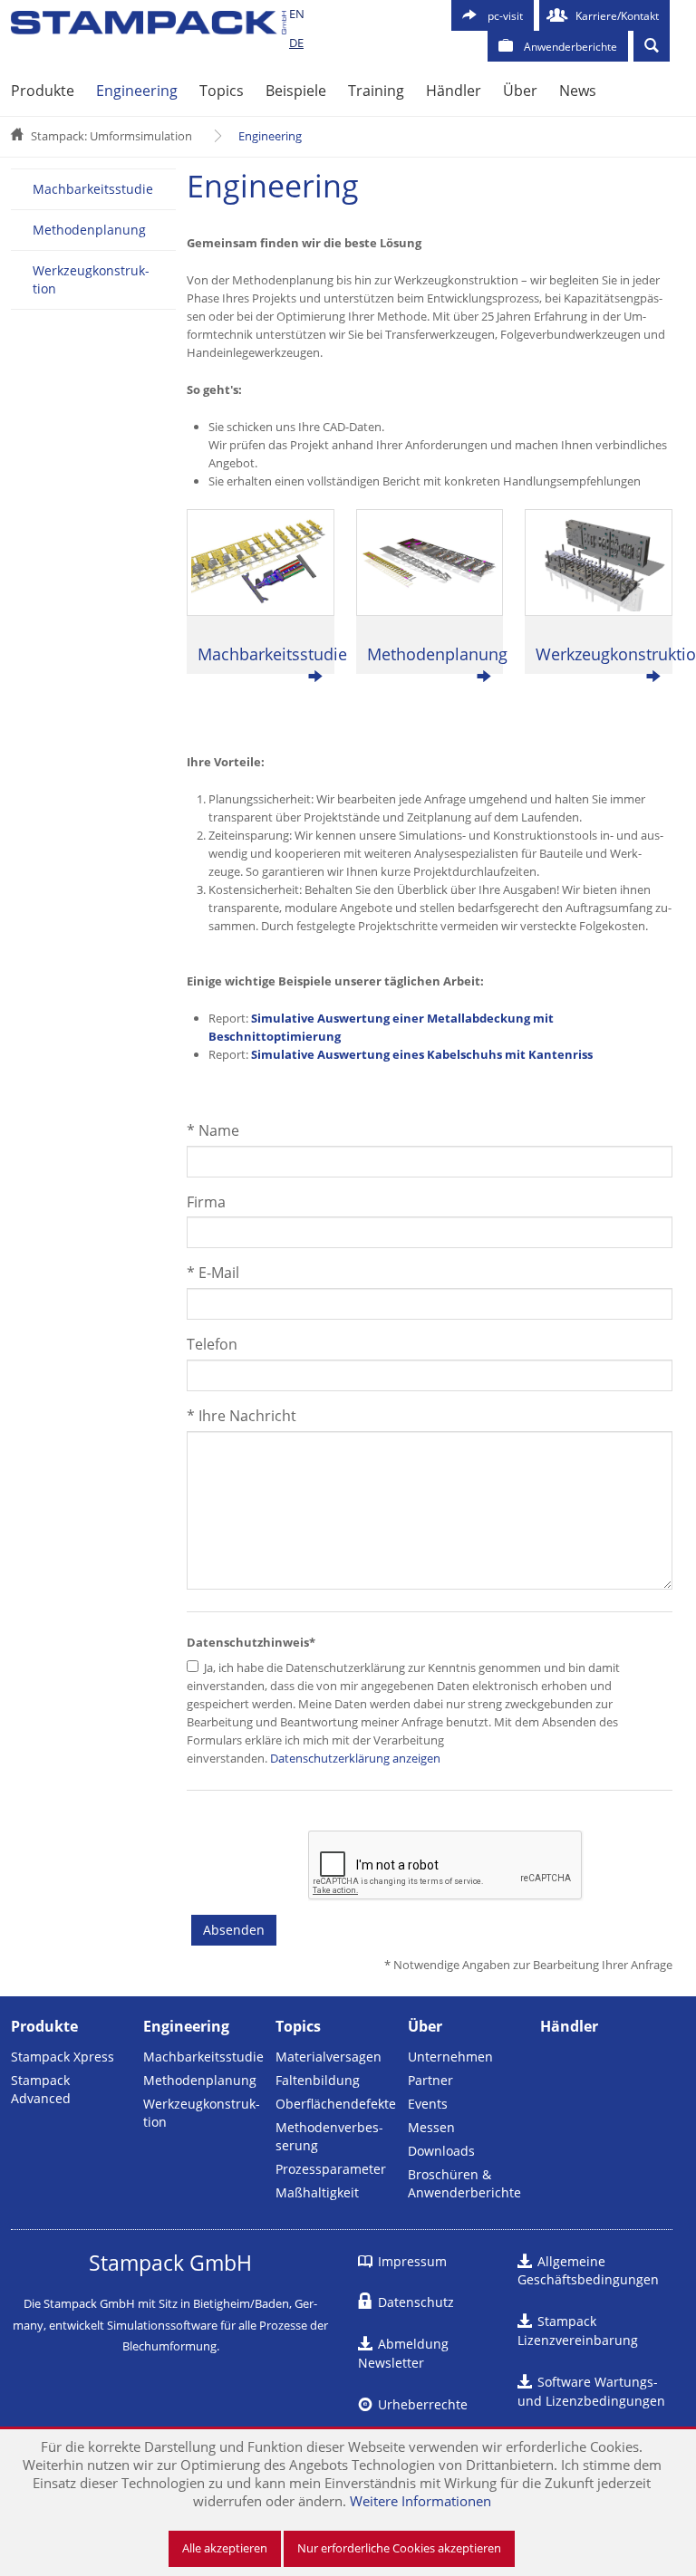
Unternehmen (450, 2057)
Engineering (137, 91)
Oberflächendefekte (336, 2104)
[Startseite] (149, 23)
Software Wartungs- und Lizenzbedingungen (591, 2391)
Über (520, 91)
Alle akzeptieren (225, 2548)
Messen (431, 2127)
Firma (206, 1202)
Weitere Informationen (420, 2501)
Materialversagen (329, 2057)
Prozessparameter (331, 2169)
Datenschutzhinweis (251, 1642)
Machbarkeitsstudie (93, 189)
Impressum (412, 2261)
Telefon (212, 1344)
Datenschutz (416, 2302)
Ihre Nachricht (242, 1416)
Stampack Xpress (63, 2057)
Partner (430, 2080)
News (578, 91)
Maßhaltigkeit (317, 2192)
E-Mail (213, 1273)
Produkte (43, 91)
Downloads (441, 2151)
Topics (222, 91)
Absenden (234, 1930)
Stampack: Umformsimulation (111, 136)
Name (213, 1130)
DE (296, 43)
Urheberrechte (423, 2404)
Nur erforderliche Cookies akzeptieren (399, 2548)
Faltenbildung (318, 2080)
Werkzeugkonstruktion (91, 279)
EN (297, 14)
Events (428, 2104)
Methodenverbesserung (329, 2136)
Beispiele (296, 91)
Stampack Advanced (41, 2089)
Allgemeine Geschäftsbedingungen (588, 2271)
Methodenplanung (89, 230)
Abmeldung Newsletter (403, 2353)
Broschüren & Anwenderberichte (464, 2183)
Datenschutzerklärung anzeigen (354, 1758)
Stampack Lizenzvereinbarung (578, 2331)
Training (376, 91)
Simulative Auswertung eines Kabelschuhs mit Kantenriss (422, 1054)
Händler (454, 91)
